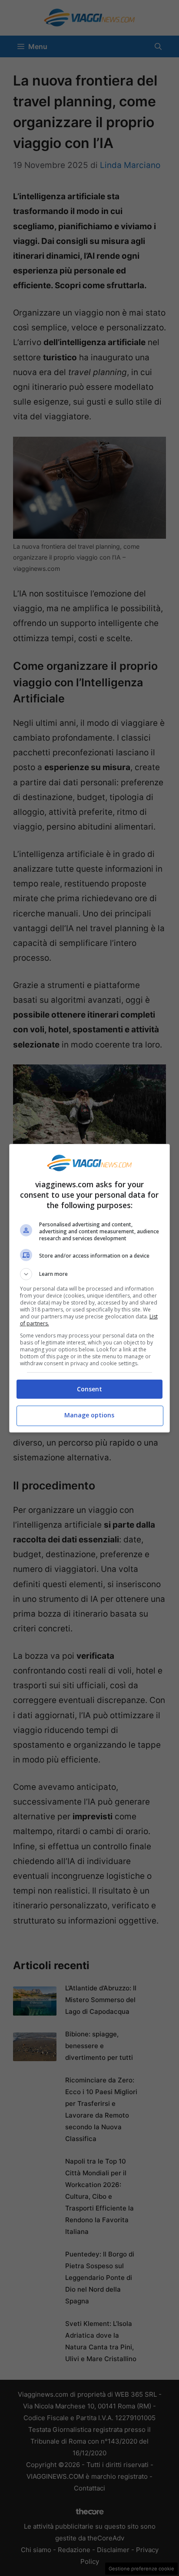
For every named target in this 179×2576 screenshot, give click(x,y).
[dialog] (90, 1288)
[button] (90, 1274)
